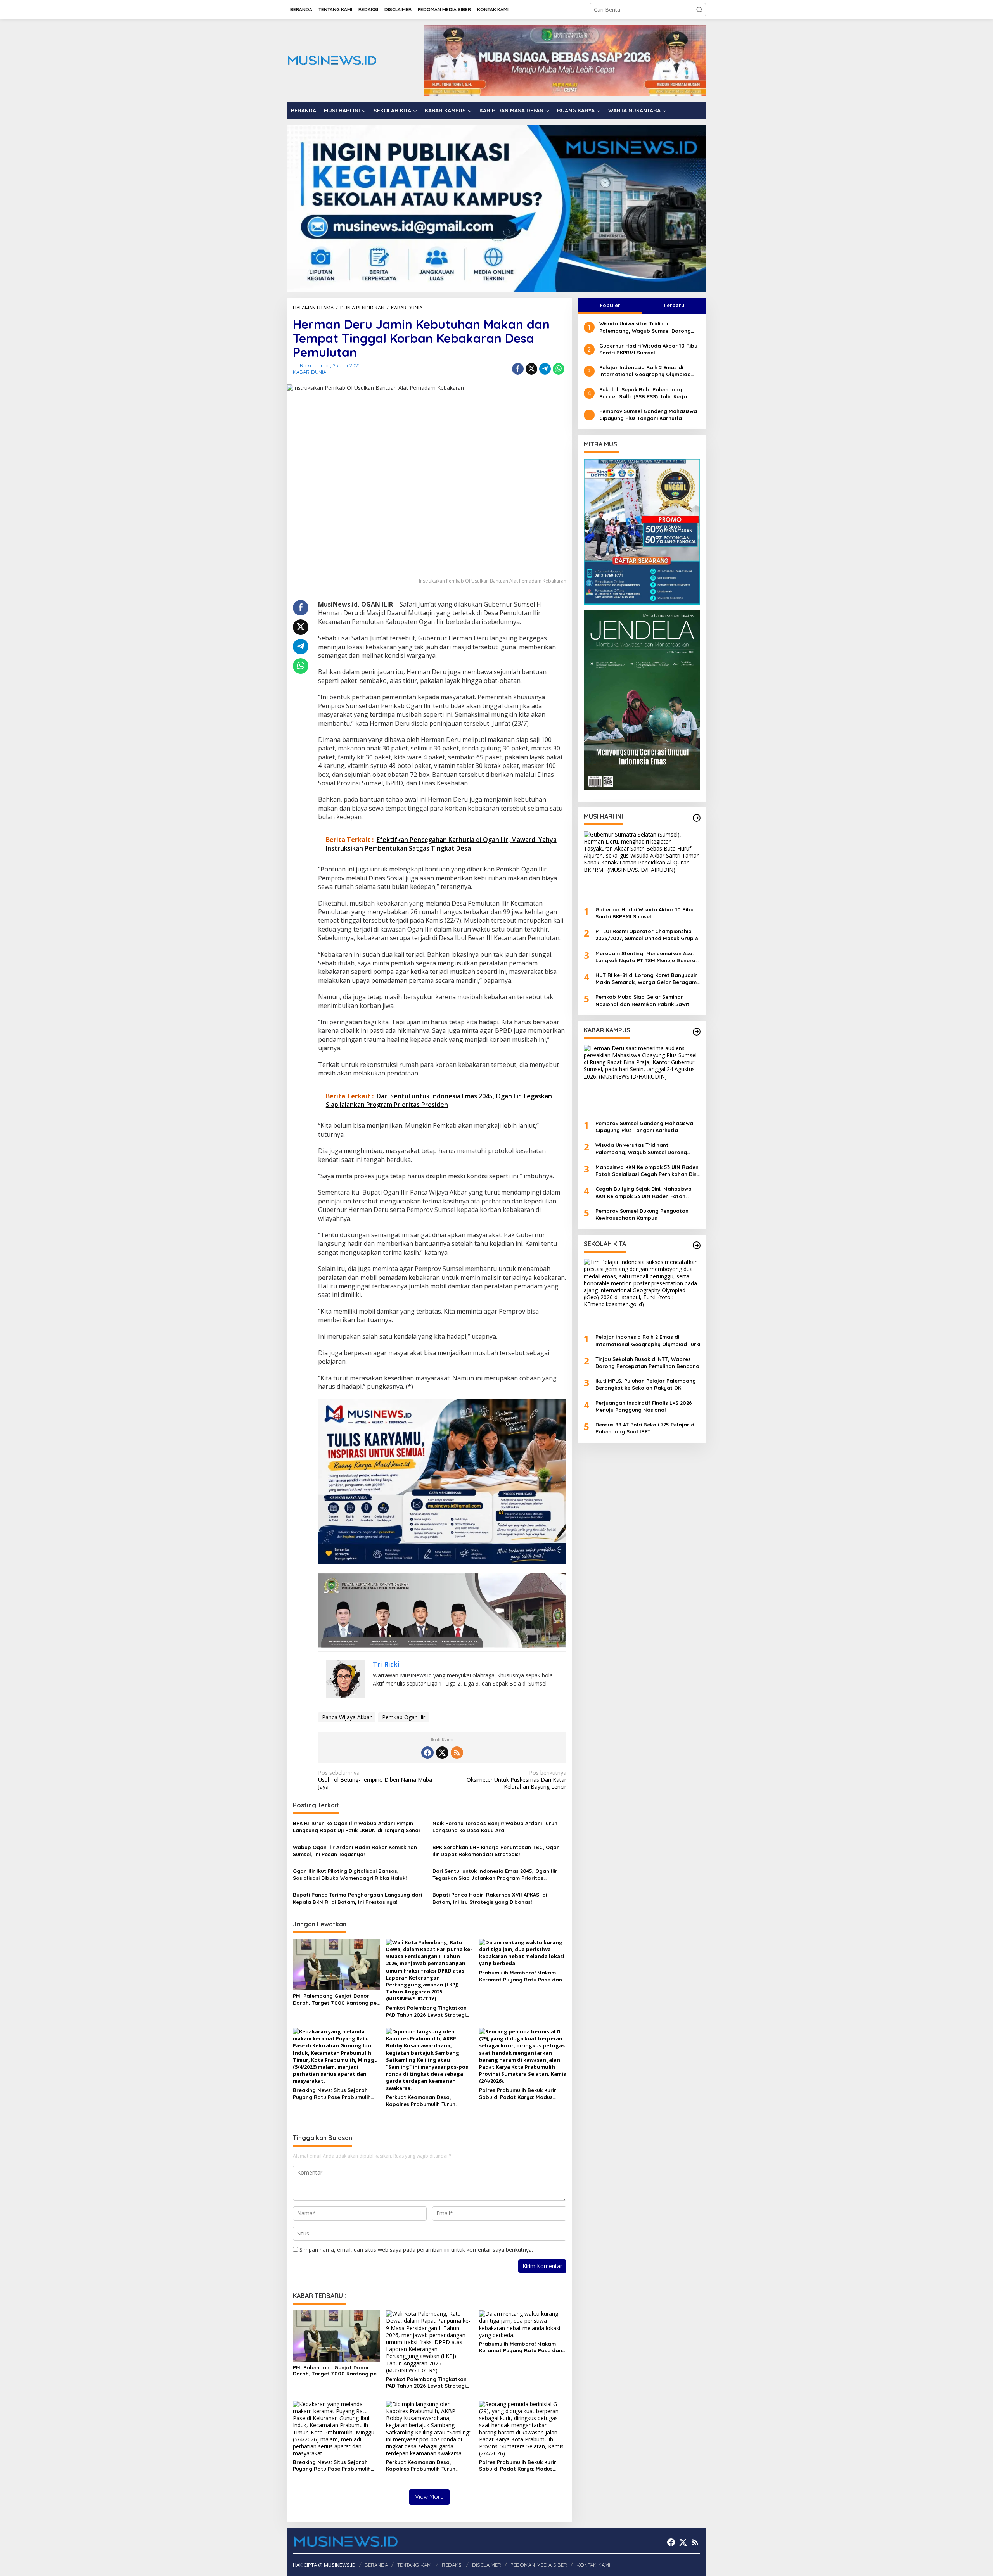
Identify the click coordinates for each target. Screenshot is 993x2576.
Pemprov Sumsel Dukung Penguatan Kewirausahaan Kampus (642, 1214)
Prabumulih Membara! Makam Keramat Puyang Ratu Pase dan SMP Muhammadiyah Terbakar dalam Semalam (521, 1976)
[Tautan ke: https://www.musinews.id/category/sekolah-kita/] (697, 1245)
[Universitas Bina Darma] (642, 532)
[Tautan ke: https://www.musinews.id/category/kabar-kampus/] (697, 1032)
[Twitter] (442, 1753)
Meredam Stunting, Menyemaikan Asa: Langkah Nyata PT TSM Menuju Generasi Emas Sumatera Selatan (647, 957)
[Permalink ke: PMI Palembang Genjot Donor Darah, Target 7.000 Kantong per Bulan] (336, 1964)
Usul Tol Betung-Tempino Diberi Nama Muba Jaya (375, 1780)
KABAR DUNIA (310, 372)
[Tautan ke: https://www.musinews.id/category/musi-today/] (697, 818)
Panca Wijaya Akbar (347, 1717)
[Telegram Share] (545, 369)
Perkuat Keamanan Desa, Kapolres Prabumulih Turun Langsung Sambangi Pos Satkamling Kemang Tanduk (422, 2101)
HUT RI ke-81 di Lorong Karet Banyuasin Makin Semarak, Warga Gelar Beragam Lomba (647, 979)
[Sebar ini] (518, 369)
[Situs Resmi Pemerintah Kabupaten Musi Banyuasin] (565, 60)
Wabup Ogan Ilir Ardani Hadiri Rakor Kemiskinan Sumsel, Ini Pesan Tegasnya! (355, 1851)
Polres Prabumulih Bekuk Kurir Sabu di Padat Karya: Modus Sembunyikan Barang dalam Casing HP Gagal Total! (518, 2094)
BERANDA (376, 2565)
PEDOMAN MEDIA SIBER (539, 2565)
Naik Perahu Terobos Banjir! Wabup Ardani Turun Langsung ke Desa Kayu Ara (495, 1827)
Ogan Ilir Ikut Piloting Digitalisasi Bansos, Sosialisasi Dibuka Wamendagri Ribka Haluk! (350, 1874)
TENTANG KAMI (415, 2565)
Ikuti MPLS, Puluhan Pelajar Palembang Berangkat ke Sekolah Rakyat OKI (646, 1384)
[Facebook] (427, 1753)
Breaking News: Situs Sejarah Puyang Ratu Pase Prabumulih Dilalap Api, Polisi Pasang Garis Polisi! (333, 2094)
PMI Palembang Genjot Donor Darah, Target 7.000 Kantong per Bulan (336, 1999)
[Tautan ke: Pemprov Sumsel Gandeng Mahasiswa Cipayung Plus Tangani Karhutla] (642, 1079)
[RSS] (457, 1753)
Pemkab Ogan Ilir (404, 1717)
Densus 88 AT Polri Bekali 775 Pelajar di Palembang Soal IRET (645, 1428)
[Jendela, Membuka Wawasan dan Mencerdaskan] (642, 699)
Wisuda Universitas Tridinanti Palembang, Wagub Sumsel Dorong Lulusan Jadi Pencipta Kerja (645, 327)
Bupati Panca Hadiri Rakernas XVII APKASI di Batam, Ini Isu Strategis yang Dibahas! (490, 1898)
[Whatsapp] (559, 369)
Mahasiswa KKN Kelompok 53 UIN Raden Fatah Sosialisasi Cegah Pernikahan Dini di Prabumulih (647, 1171)
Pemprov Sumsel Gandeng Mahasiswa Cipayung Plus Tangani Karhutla (648, 415)
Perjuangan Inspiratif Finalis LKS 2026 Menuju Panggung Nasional (644, 1406)
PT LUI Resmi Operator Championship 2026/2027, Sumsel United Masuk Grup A (647, 935)
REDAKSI (452, 2565)
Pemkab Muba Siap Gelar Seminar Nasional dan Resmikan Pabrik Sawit (642, 1000)
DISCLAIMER (487, 2565)
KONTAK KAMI (593, 2565)
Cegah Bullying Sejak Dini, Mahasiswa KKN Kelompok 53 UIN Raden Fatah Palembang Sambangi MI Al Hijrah (644, 1192)
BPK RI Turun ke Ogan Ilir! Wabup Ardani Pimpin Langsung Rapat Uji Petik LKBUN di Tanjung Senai (356, 1827)
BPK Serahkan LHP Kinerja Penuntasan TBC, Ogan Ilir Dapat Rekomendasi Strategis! (496, 1851)
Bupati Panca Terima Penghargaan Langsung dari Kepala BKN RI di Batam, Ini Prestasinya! (357, 1898)
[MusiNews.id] (332, 60)
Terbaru (674, 305)
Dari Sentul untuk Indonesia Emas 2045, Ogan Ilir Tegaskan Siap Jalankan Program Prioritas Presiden (495, 1875)
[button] (699, 10)
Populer (610, 305)
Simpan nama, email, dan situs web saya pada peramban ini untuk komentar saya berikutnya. (416, 2250)
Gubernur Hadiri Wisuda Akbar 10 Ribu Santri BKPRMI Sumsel (648, 349)
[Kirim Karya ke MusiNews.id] (442, 1481)
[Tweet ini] (531, 369)
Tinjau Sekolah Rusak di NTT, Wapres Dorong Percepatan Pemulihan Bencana (647, 1362)
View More (429, 2497)
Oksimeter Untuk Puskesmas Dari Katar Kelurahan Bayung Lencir (516, 1780)
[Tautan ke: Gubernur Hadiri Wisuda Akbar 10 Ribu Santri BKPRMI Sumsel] (642, 866)
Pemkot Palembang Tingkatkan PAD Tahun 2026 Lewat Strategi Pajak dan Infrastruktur (426, 2012)
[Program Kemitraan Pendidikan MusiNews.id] (496, 208)
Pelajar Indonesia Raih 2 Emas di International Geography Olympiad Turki (645, 371)
